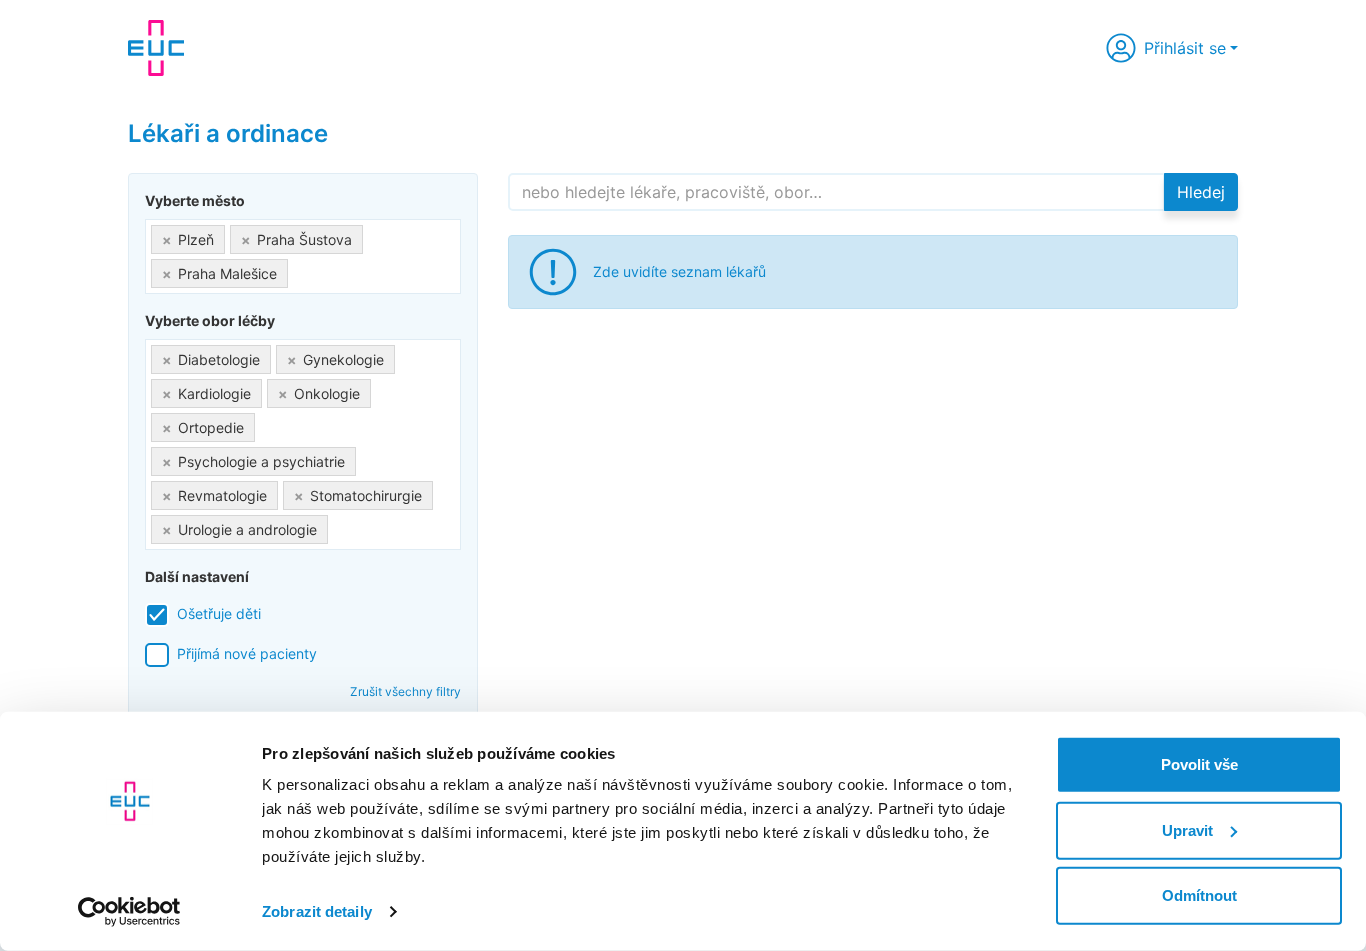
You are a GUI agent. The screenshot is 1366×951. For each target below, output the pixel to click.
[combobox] (303, 256)
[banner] (156, 48)
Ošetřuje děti (219, 613)
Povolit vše (1199, 764)
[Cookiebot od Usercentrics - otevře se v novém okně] (129, 912)
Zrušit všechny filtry (405, 691)
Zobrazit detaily (317, 911)
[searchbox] (298, 269)
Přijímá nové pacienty (247, 653)
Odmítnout (1199, 895)
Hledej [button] (1201, 192)
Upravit (1187, 829)
